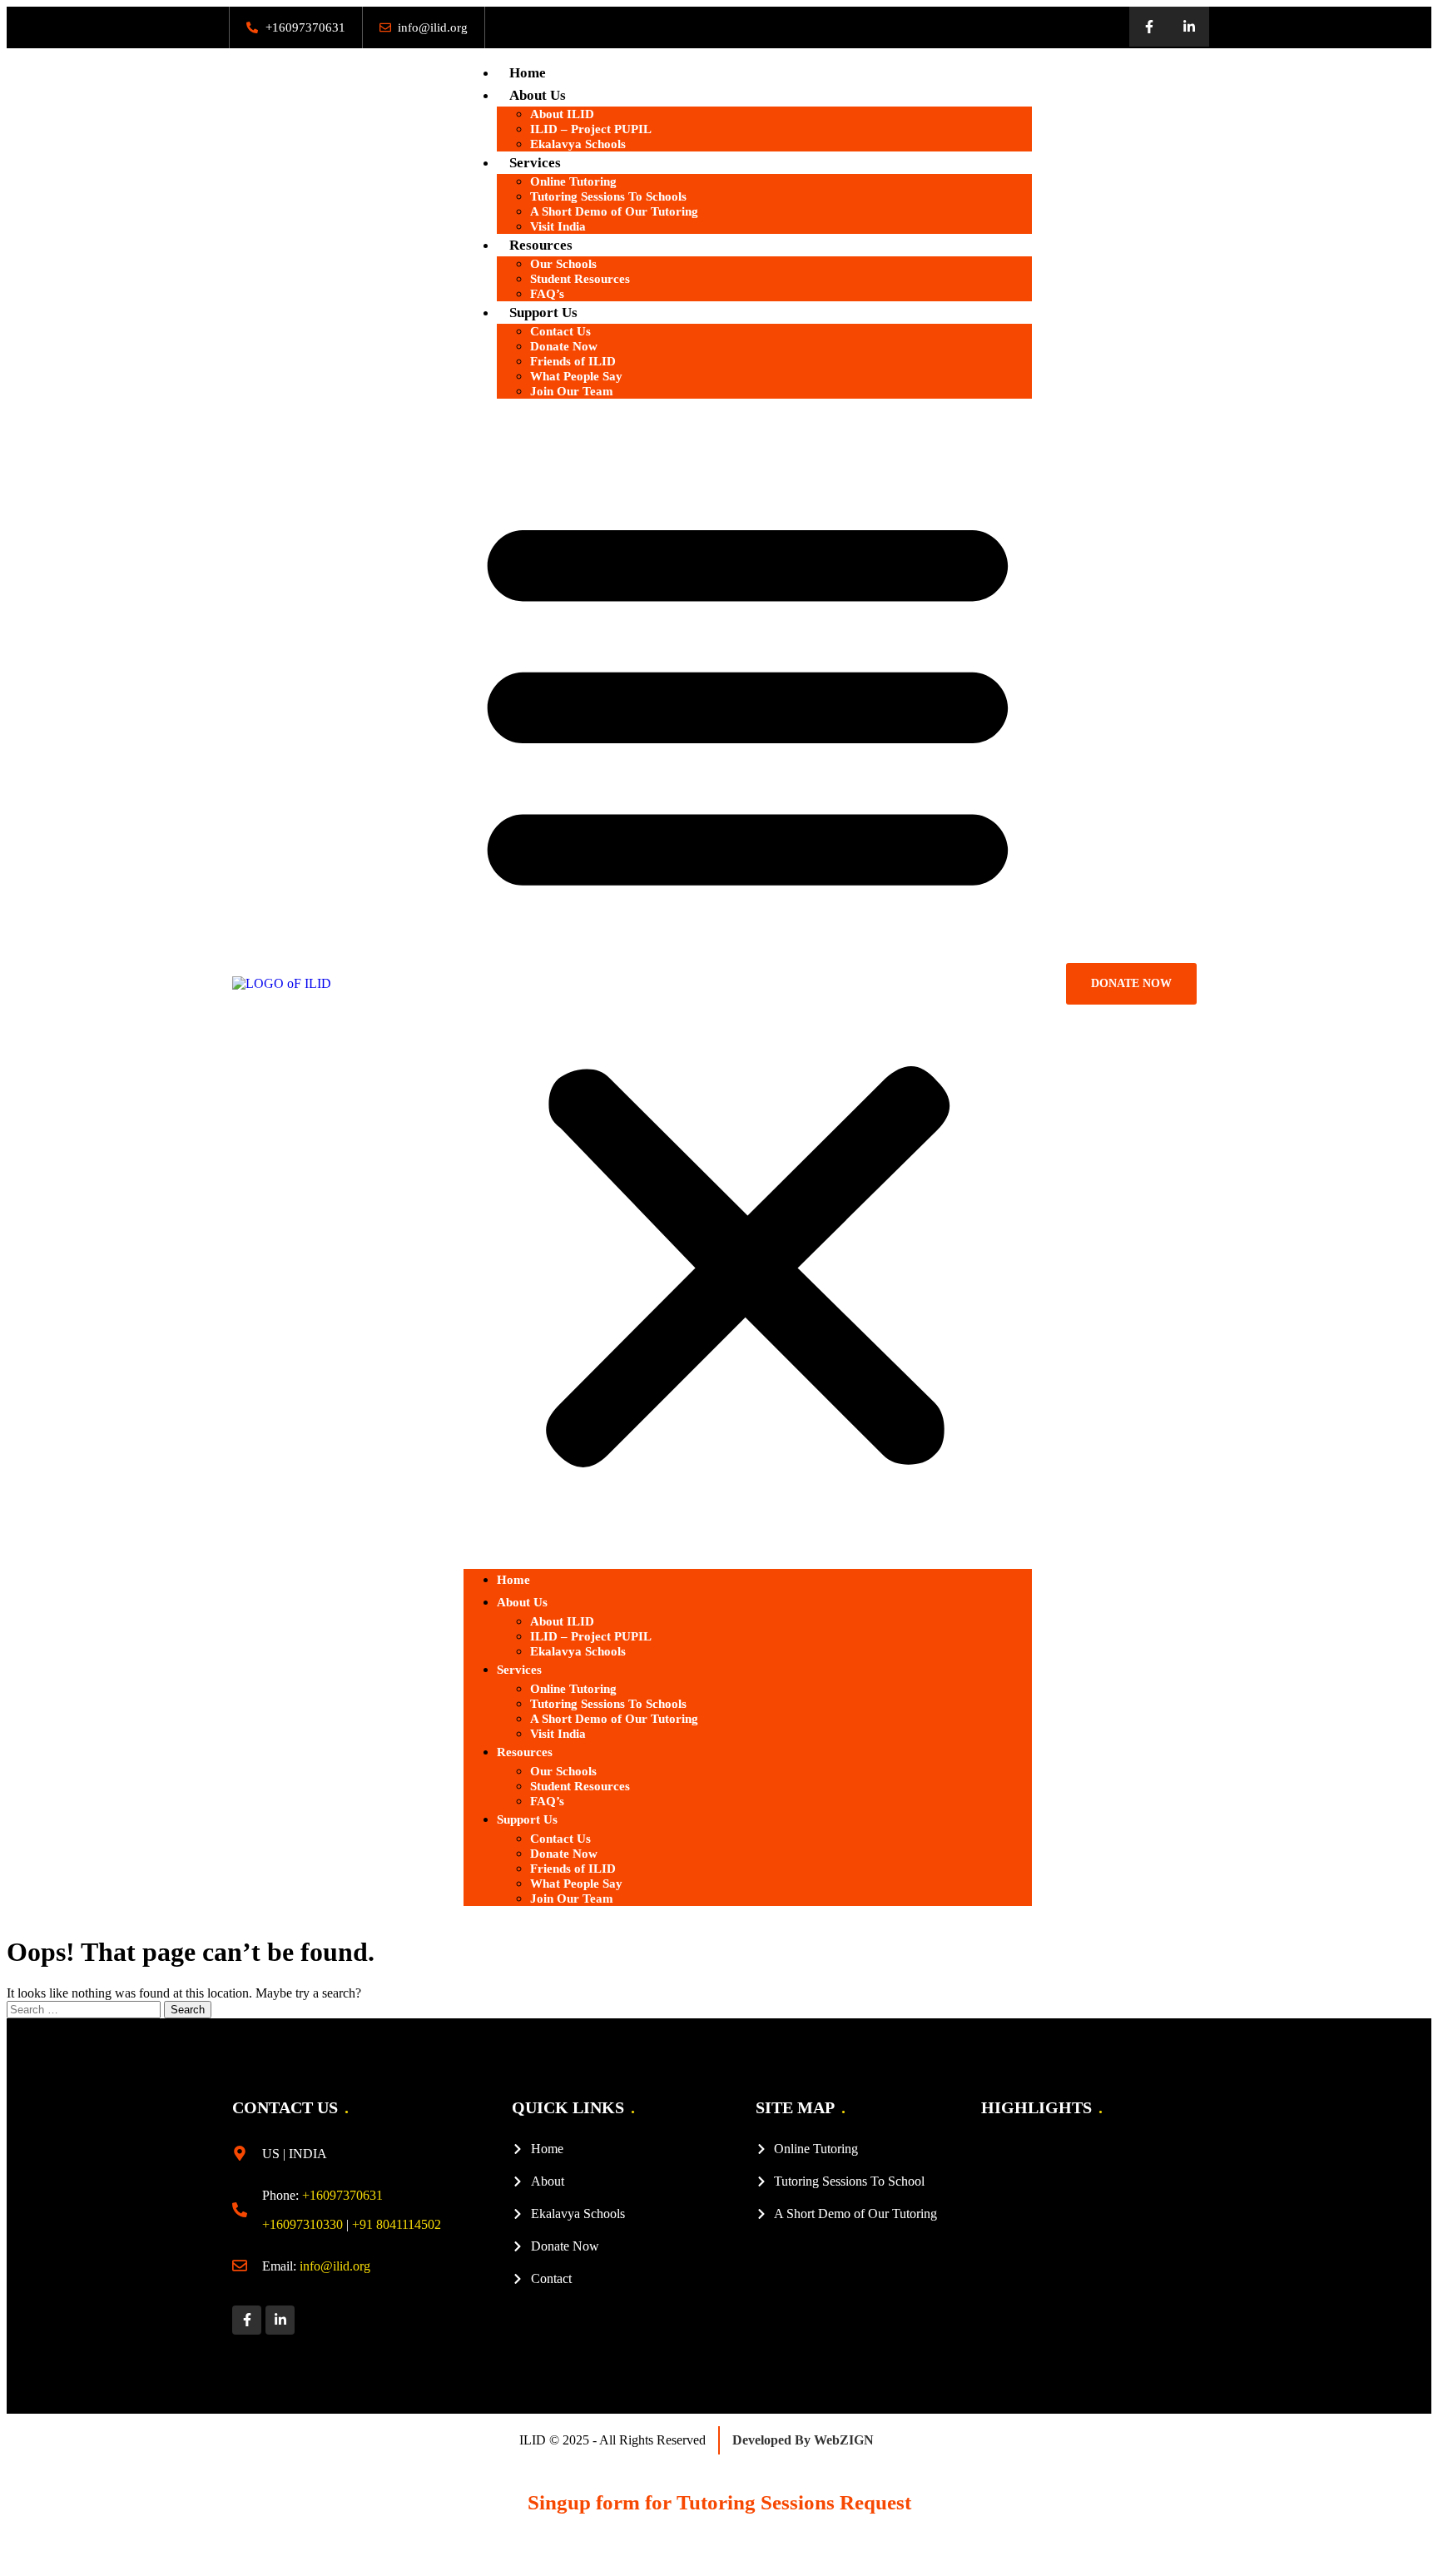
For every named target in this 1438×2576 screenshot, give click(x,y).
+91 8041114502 (397, 2224)
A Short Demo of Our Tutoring (614, 211)
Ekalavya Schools (578, 144)
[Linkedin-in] (1189, 27)
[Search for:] (85, 2009)
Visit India (558, 226)
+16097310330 (302, 2224)
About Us (522, 1602)
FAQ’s (547, 294)
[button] (748, 984)
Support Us (527, 1819)
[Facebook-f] (1149, 27)
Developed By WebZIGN (803, 2440)
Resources (525, 1752)
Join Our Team (572, 391)
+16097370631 (342, 2195)
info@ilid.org (335, 2266)
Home (528, 73)
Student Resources (580, 279)
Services (519, 1670)
